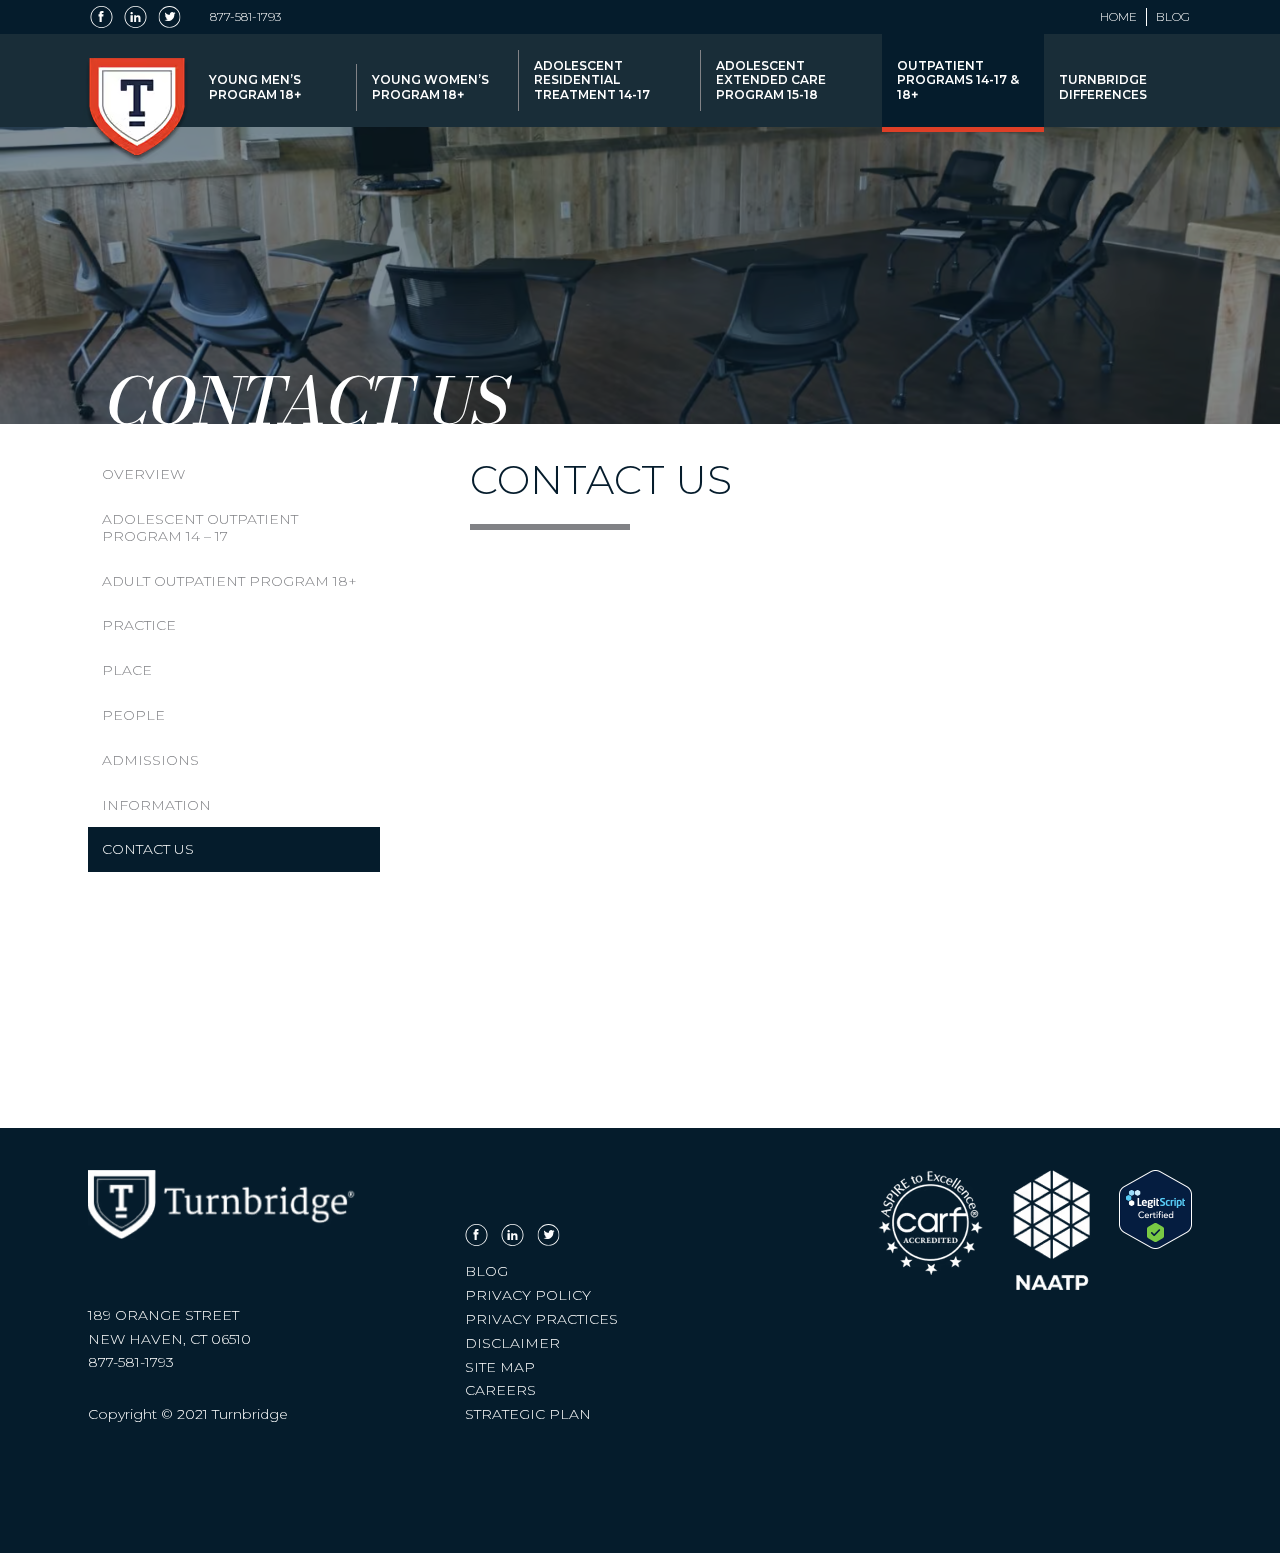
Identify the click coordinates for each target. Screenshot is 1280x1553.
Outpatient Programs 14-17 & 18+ (958, 80)
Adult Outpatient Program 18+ (229, 581)
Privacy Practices (541, 1319)
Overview (143, 474)
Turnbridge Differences (1103, 86)
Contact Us (148, 849)
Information (156, 805)
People (133, 715)
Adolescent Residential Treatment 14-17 (592, 80)
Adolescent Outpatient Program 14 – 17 (200, 527)
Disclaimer (512, 1343)
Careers (500, 1390)
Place (127, 670)
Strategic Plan (528, 1414)
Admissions (150, 760)
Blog (1173, 17)
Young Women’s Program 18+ (430, 86)
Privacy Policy (528, 1295)
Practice (139, 625)
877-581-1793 (245, 17)
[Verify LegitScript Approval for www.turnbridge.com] (1155, 1244)
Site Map (500, 1367)
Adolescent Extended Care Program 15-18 (771, 80)
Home (1118, 17)
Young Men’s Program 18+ (255, 86)
